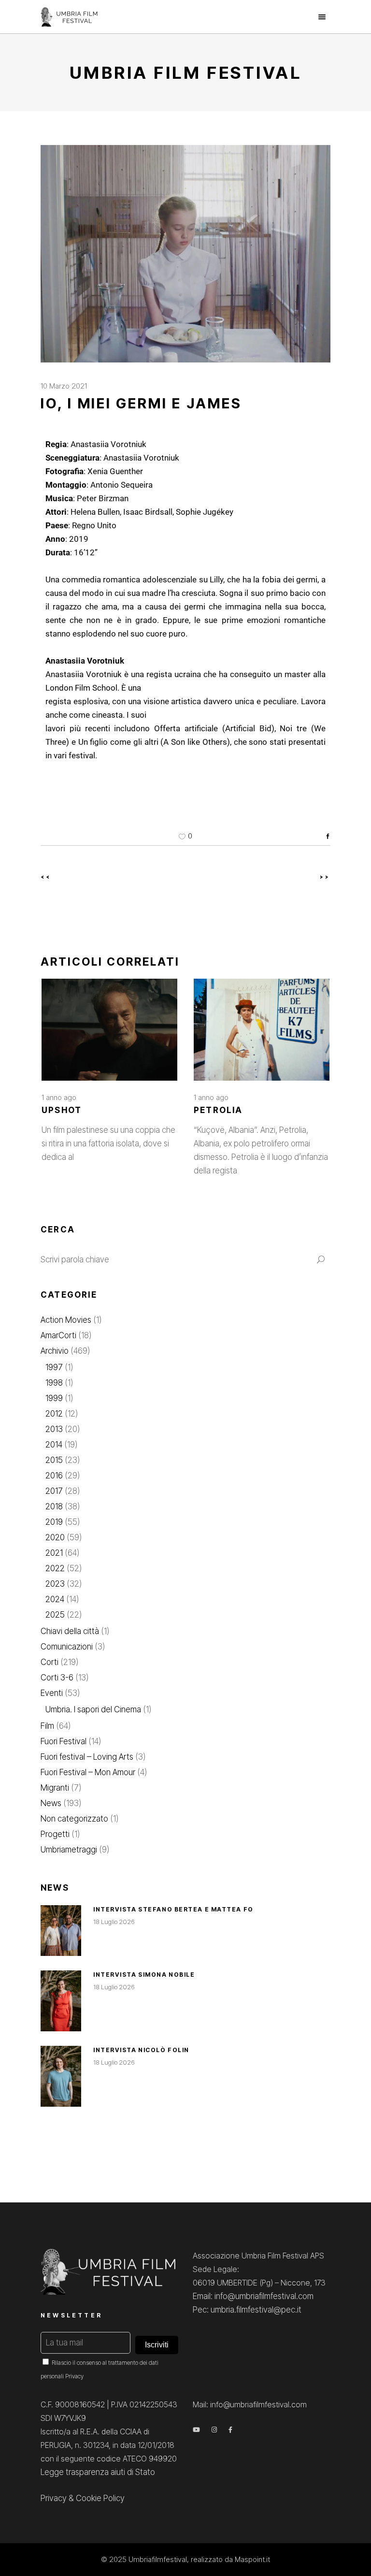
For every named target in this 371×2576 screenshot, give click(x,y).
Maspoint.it (252, 2559)
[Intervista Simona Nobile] (61, 2001)
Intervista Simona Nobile (144, 1975)
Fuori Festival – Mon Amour (88, 1772)
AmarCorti (58, 1335)
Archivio (55, 1351)
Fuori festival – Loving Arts (87, 1757)
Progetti (55, 1834)
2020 (55, 1537)
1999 (54, 1398)
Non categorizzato (74, 1819)
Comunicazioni (67, 1647)
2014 (54, 1445)
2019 (54, 1522)
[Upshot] (109, 1030)
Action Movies (66, 1320)
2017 (54, 1491)
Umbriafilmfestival (158, 2559)
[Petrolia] (262, 1030)
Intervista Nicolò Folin (141, 2050)
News (51, 1803)
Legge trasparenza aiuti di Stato (98, 2472)
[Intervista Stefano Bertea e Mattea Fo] (61, 1931)
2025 (55, 1615)
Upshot (62, 1110)
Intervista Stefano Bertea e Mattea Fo (173, 1909)
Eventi (52, 1693)
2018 (54, 1506)
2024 (55, 1599)
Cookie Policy (100, 2498)
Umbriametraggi (69, 1850)
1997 (54, 1367)
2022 (55, 1568)
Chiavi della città (70, 1631)
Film (47, 1726)
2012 (54, 1414)
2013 (54, 1429)
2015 (54, 1460)
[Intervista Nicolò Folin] (61, 2076)
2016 (54, 1476)
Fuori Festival (64, 1741)
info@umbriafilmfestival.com (258, 2404)
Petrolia (218, 1110)
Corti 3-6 (57, 1678)
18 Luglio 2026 (114, 1922)
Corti (50, 1662)
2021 (54, 1553)
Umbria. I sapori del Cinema (93, 1709)
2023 (55, 1584)
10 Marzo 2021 (64, 386)
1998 (54, 1383)
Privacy (74, 2376)
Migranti (55, 1788)
